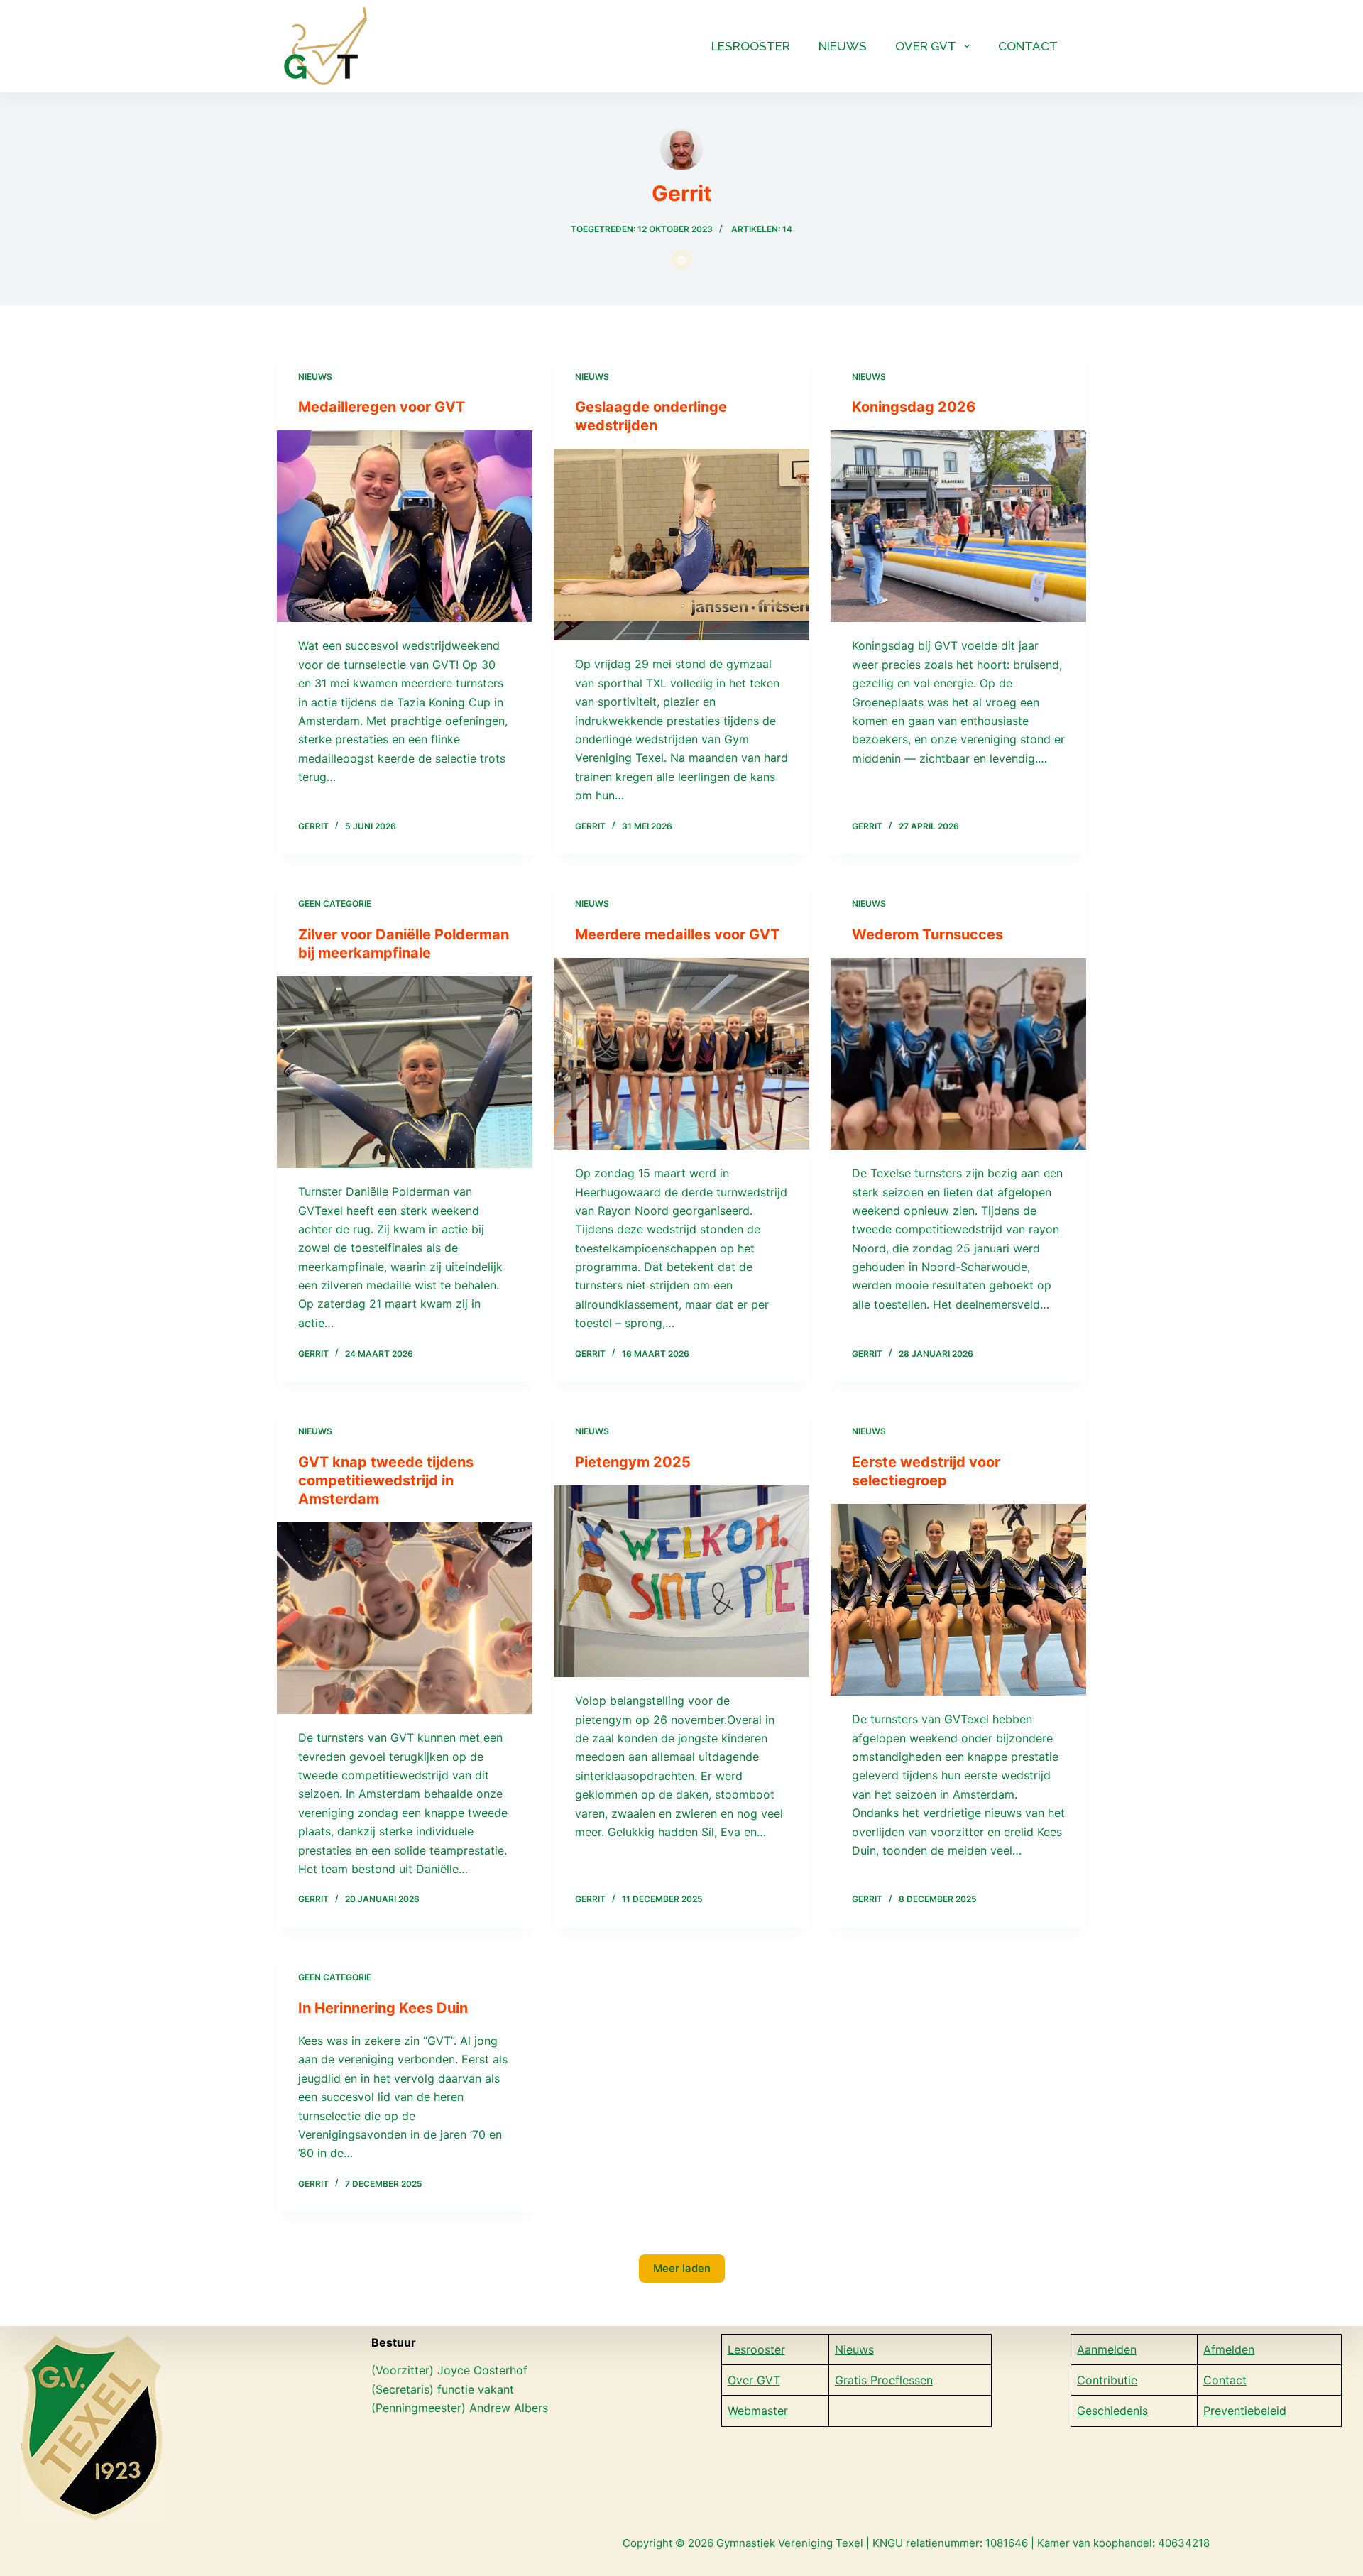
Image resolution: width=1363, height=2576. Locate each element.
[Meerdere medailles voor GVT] (681, 1054)
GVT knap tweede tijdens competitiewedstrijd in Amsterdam (386, 1480)
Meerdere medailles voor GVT (677, 934)
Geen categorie (335, 904)
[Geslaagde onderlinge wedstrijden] (681, 545)
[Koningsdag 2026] (958, 526)
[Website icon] (681, 260)
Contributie (1107, 2380)
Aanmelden (1107, 2349)
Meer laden (682, 2268)
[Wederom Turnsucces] (958, 1054)
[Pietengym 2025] (681, 1581)
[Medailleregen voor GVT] (405, 526)
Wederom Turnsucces (927, 934)
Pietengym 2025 (633, 1462)
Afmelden (1229, 2349)
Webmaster (758, 2411)
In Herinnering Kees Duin (383, 2008)
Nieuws (843, 46)
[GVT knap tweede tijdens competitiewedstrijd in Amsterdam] (405, 1618)
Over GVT (926, 46)
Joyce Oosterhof (484, 2370)
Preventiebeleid (1245, 2411)
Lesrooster (751, 46)
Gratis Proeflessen (884, 2380)
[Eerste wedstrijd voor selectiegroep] (958, 1600)
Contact (1028, 46)
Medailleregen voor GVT (382, 407)
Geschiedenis (1112, 2411)
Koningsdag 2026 (914, 407)
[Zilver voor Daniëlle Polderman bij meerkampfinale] (405, 1072)
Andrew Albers (509, 2408)
